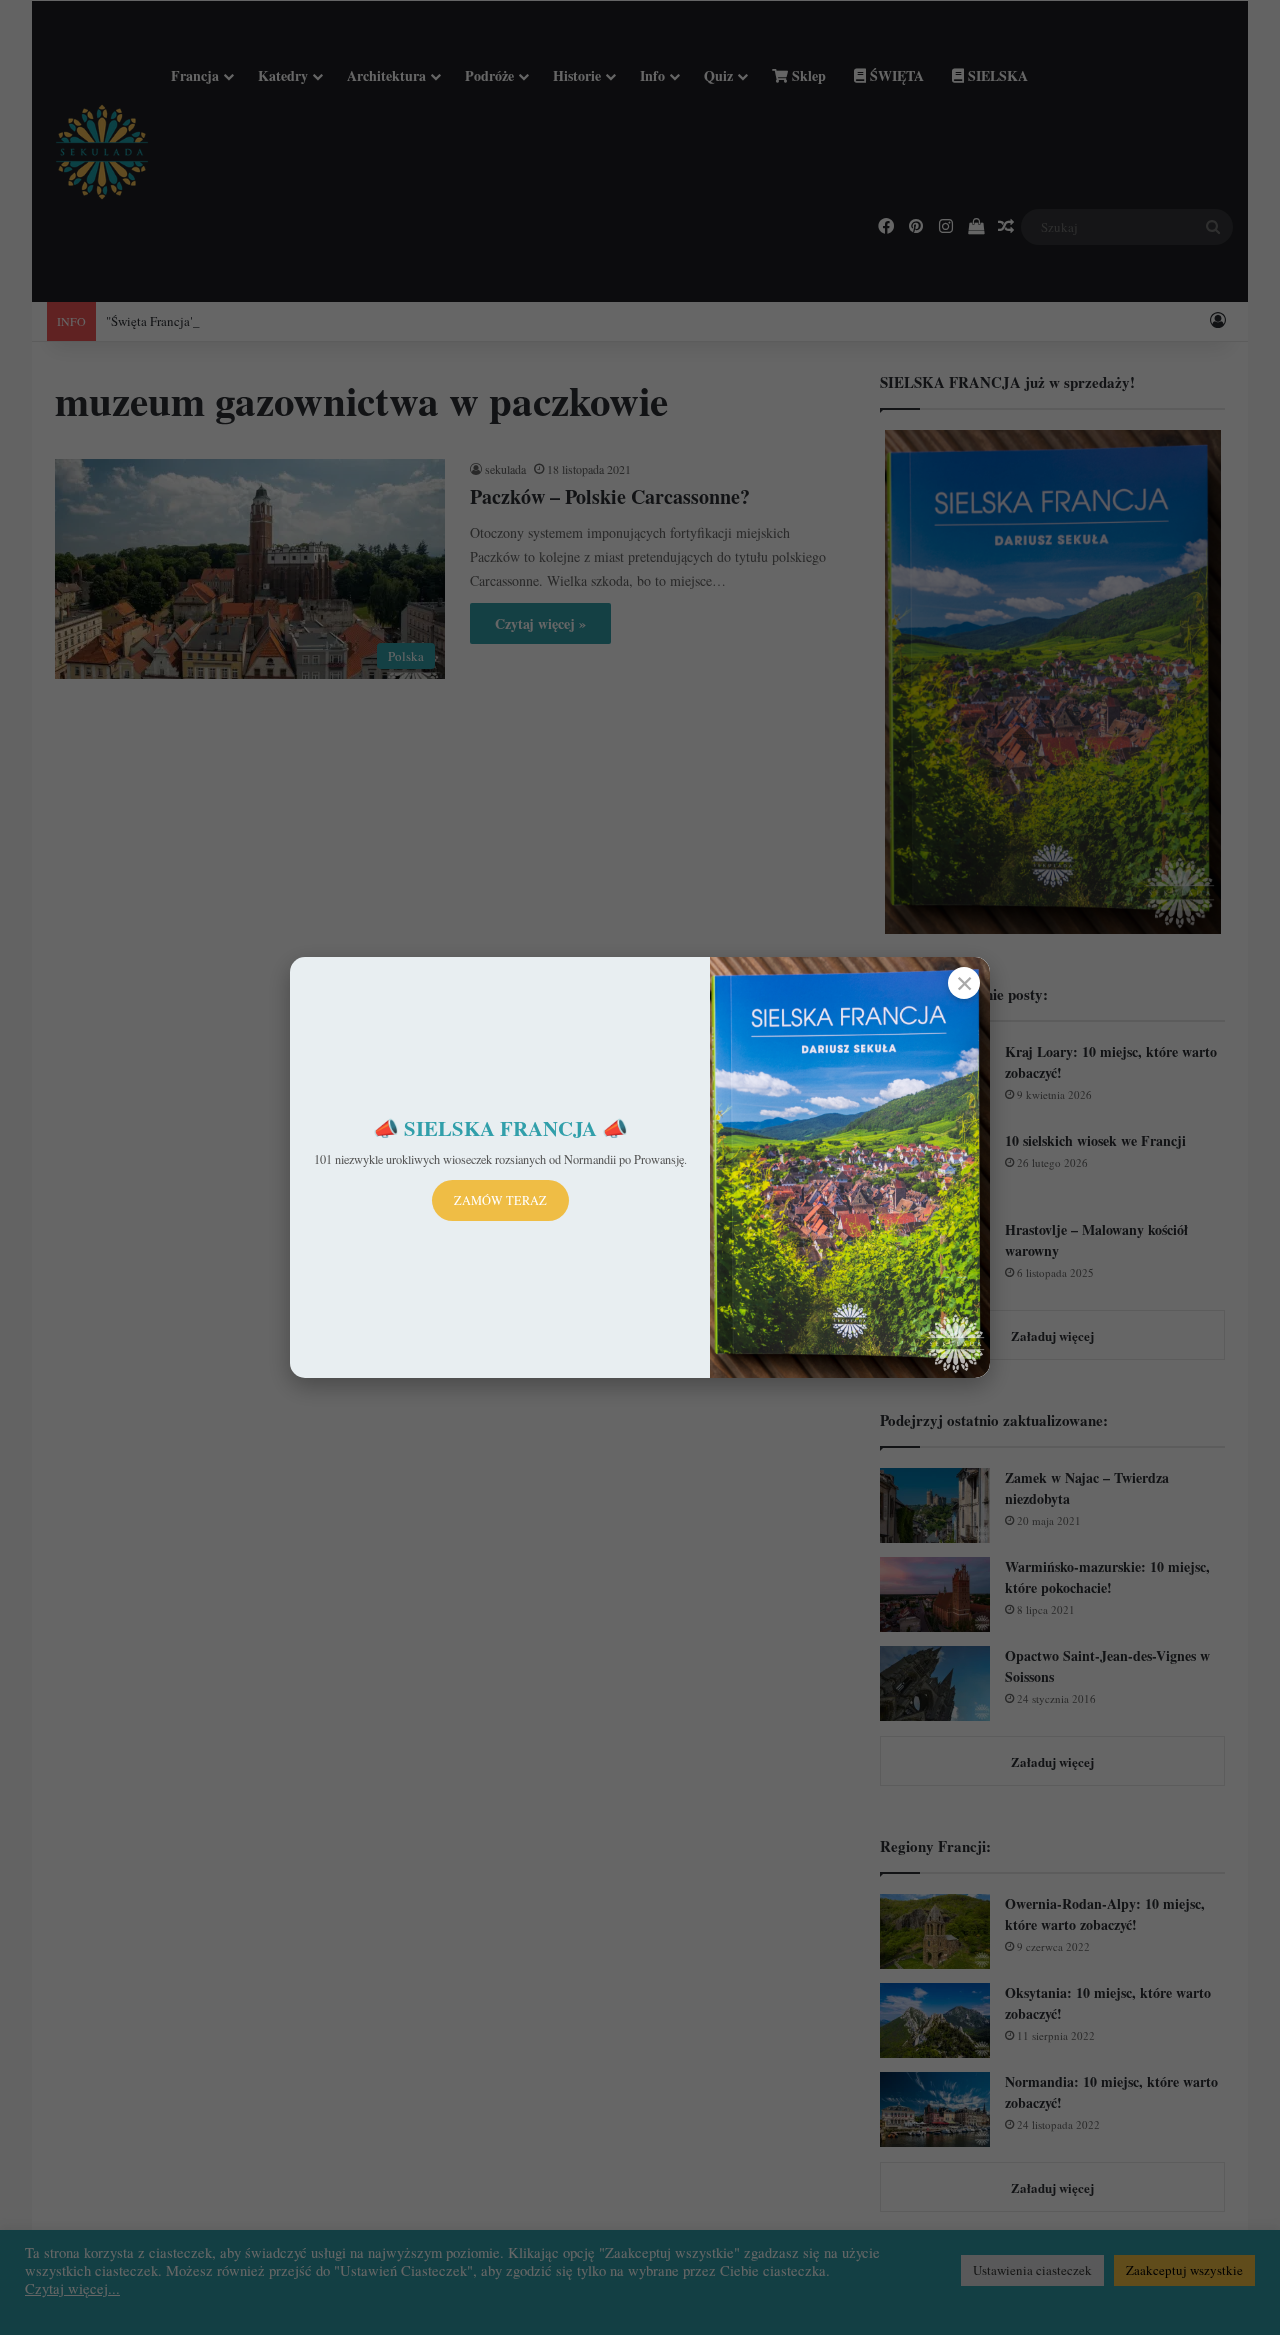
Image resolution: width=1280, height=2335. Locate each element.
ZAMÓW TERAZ (500, 1200)
